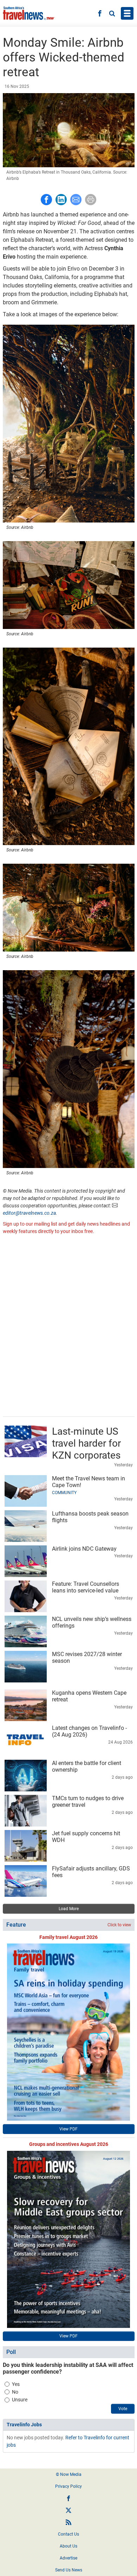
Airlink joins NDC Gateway (84, 1549)
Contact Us (68, 2534)
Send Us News (69, 2570)
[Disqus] (69, 1326)
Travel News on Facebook (68, 2498)
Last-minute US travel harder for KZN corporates (86, 1443)
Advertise (68, 2558)
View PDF (68, 2129)
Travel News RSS (68, 2522)
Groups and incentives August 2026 (69, 2144)
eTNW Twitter (68, 2510)
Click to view (119, 1925)
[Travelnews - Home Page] (29, 13)
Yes (16, 2384)
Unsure (20, 2400)
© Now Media (69, 2474)
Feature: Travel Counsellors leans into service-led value (86, 1587)
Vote (123, 2409)
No (15, 2392)
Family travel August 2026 (68, 1937)
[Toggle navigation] (127, 13)
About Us (68, 2546)
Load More (69, 1909)
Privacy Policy (68, 2486)
